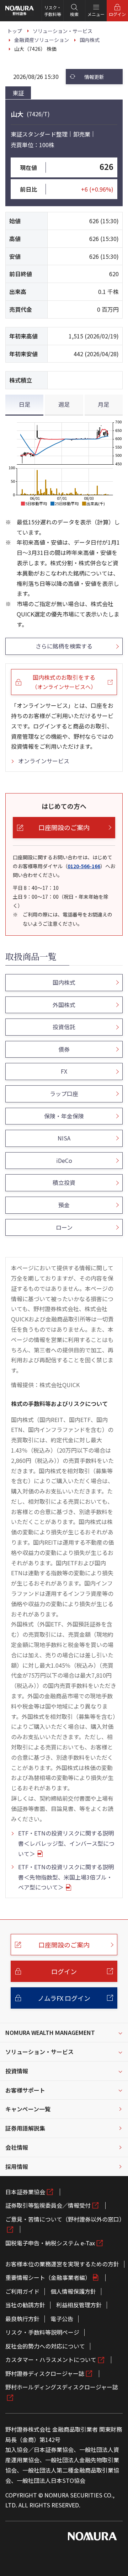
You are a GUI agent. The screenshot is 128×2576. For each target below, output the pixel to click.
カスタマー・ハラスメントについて (51, 2359)
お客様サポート (25, 2090)
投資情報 (17, 2071)
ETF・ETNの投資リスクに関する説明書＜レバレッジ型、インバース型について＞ (66, 1843)
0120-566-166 (84, 866)
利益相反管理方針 (79, 2305)
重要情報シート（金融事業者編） (48, 2277)
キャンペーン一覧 (28, 2109)
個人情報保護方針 (73, 2291)
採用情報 (17, 2166)
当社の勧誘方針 (25, 2305)
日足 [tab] (25, 404)
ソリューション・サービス (39, 2052)
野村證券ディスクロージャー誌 (45, 2373)
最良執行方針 (22, 2319)
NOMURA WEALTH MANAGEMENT (50, 2032)
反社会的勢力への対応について (45, 2346)
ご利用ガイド (22, 2291)
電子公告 (62, 2319)
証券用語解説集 (25, 2128)
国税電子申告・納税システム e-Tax (50, 2243)
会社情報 (17, 2147)
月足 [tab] (103, 404)
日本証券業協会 (25, 2192)
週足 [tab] (64, 404)
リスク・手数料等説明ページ (42, 2332)
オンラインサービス (44, 761)
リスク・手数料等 (53, 11)
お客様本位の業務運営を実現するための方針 (62, 2264)
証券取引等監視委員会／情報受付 (48, 2205)
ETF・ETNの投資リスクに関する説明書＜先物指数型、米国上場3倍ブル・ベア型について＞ (66, 1877)
